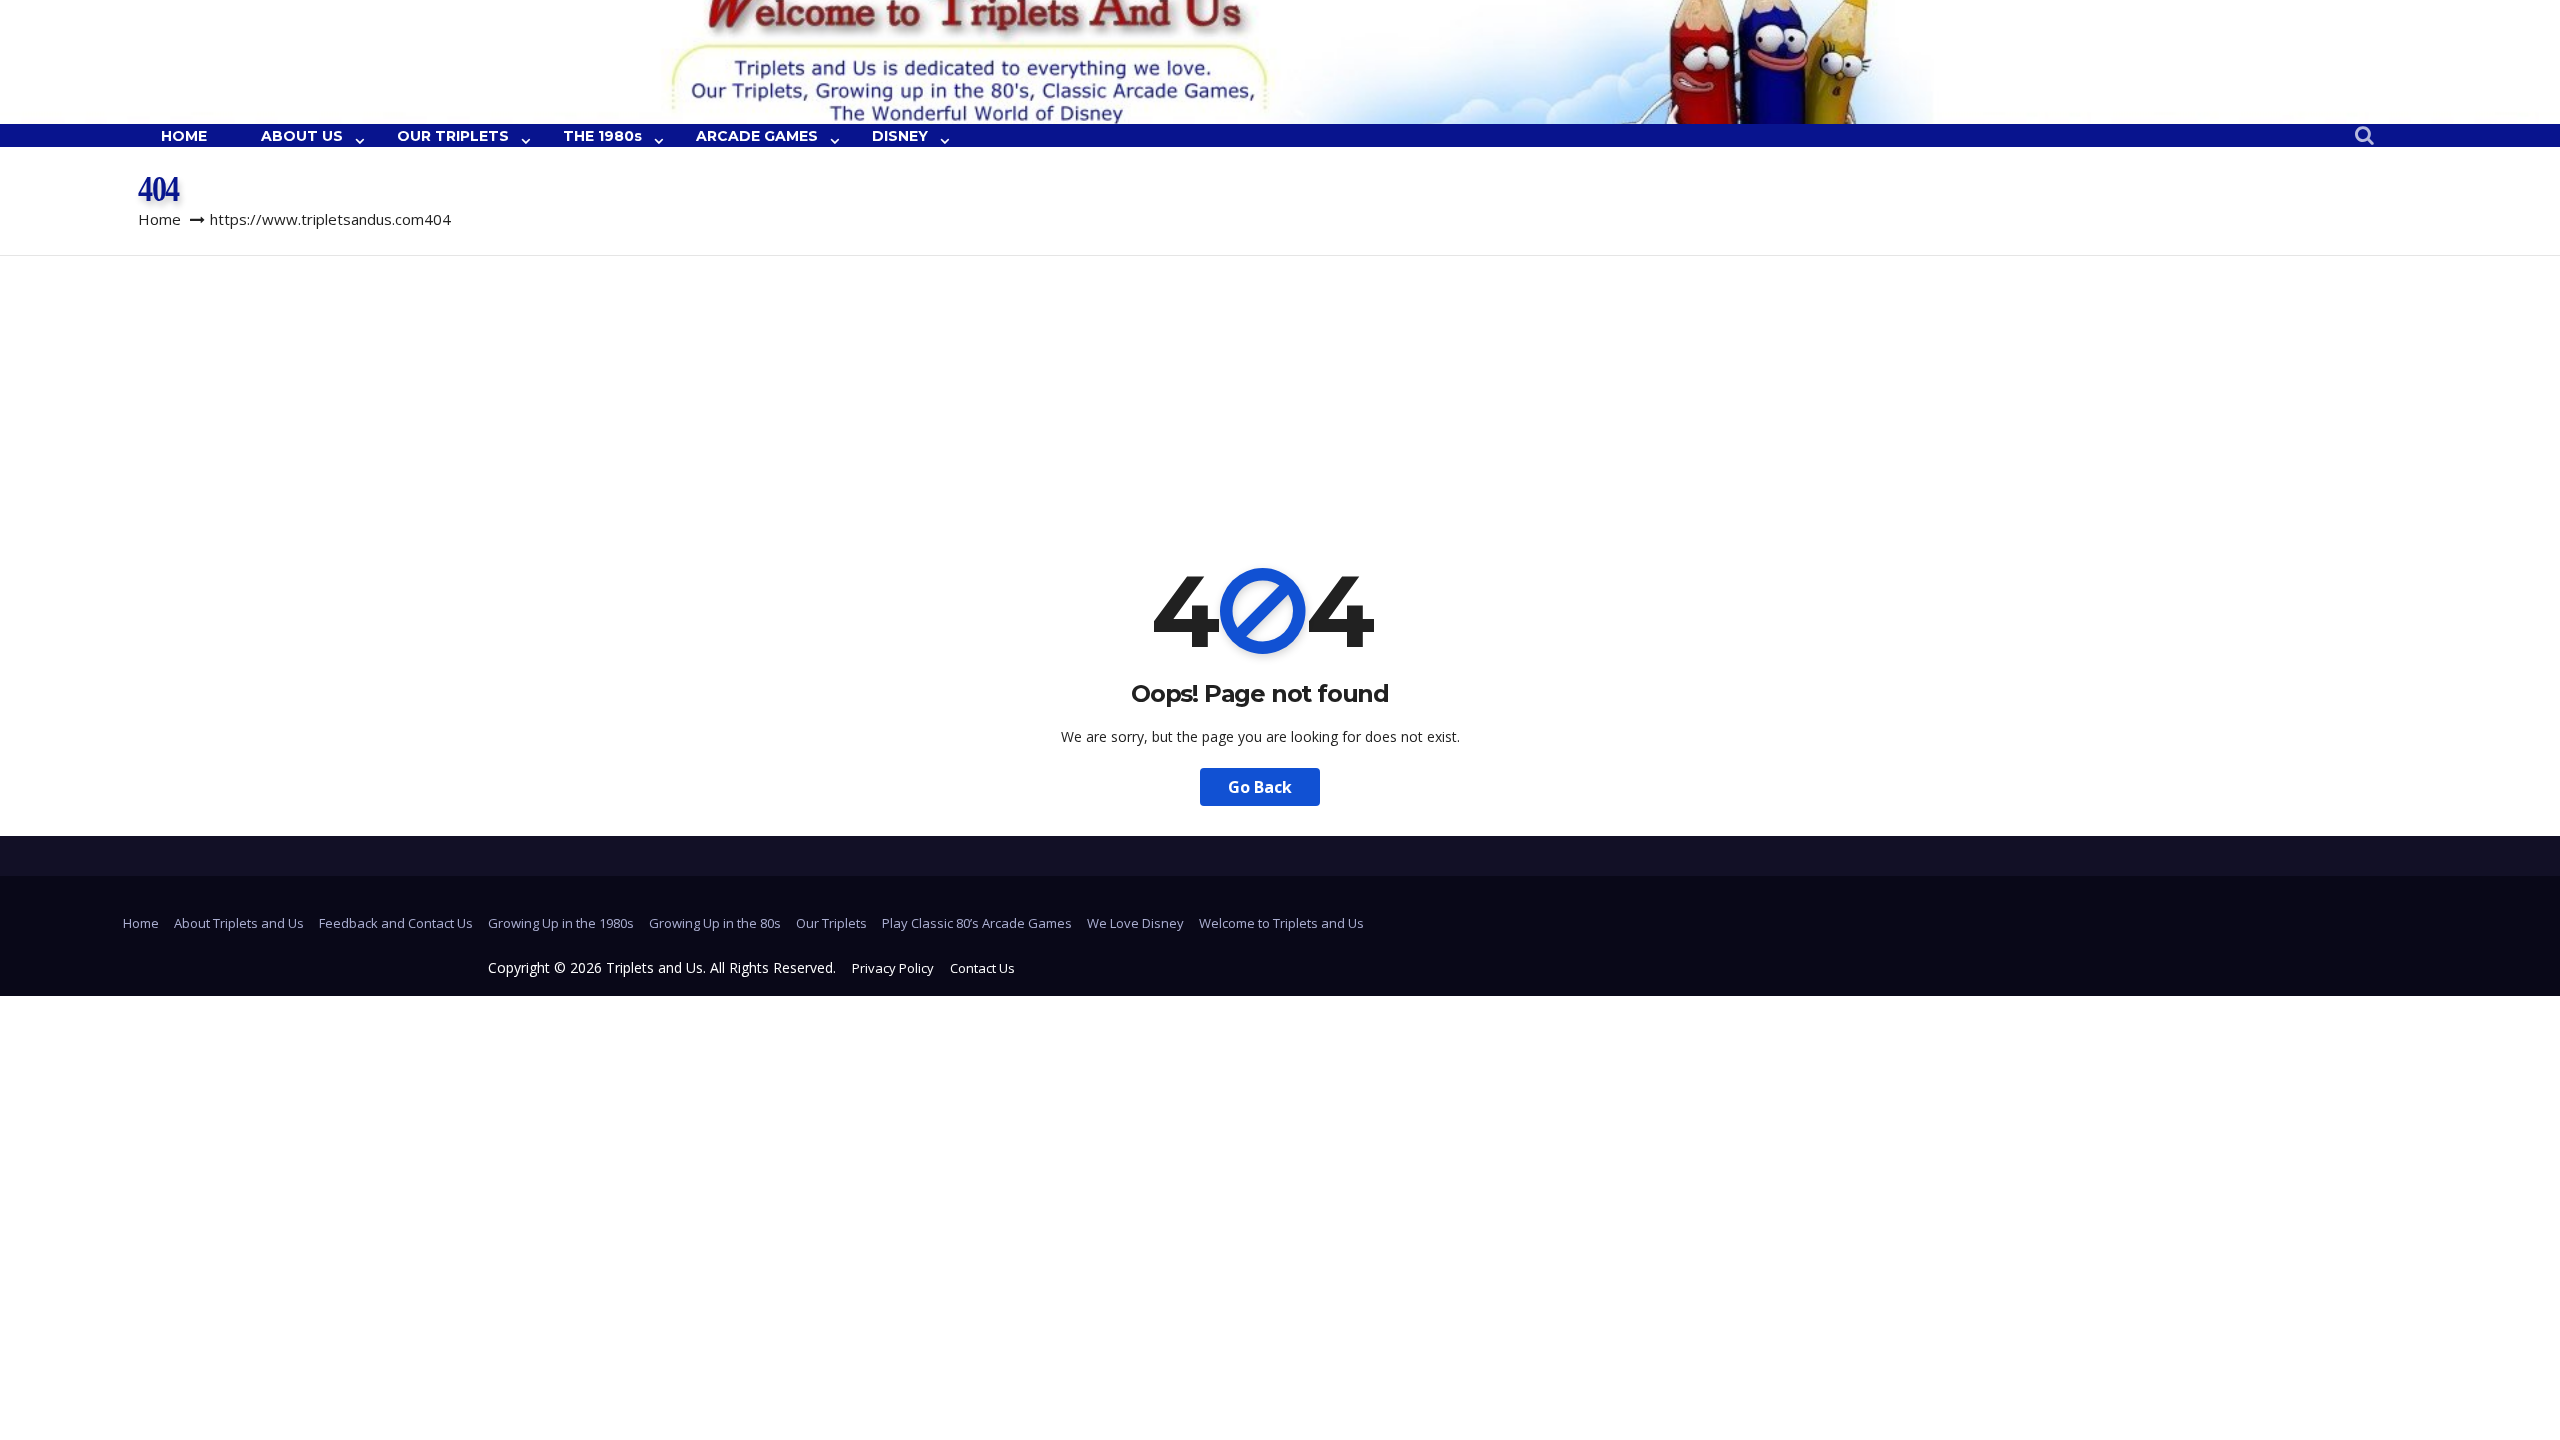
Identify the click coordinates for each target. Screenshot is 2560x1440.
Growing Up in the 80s (715, 923)
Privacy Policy (893, 968)
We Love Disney (1135, 923)
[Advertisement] (1280, 406)
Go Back (1260, 787)
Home (159, 219)
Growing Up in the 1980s (561, 923)
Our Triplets (831, 923)
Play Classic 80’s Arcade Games (977, 923)
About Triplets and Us (239, 923)
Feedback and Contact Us (396, 923)
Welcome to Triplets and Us (1281, 923)
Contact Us (982, 968)
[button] (2364, 136)
